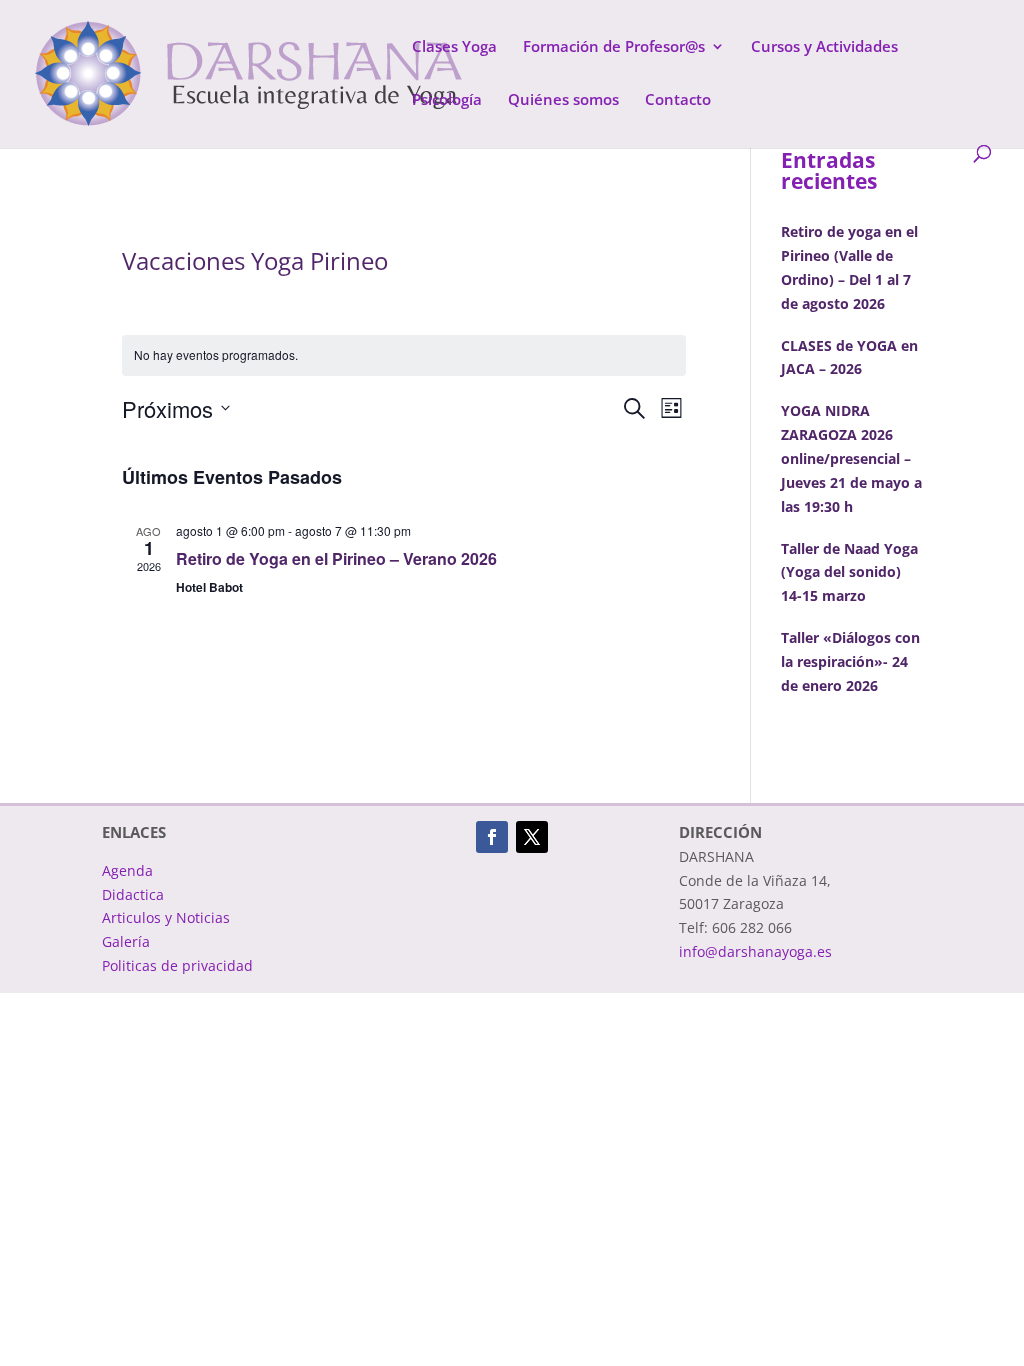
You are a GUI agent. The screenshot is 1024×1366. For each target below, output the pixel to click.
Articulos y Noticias (166, 917)
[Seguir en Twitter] (532, 837)
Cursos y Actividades (824, 47)
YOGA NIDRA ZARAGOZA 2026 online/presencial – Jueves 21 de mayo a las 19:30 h (851, 458)
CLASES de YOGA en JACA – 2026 (849, 357)
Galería (126, 941)
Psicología (447, 100)
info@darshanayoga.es (755, 951)
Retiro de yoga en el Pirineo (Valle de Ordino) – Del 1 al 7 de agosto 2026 (849, 267)
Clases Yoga (454, 47)
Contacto (678, 100)
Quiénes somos (563, 100)
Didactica (133, 894)
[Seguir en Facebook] (492, 837)
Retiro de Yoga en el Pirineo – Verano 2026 (336, 558)
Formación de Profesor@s (614, 47)
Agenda (127, 870)
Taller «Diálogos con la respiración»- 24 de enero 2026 (850, 661)
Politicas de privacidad (177, 965)
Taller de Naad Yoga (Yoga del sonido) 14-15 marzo (849, 572)
